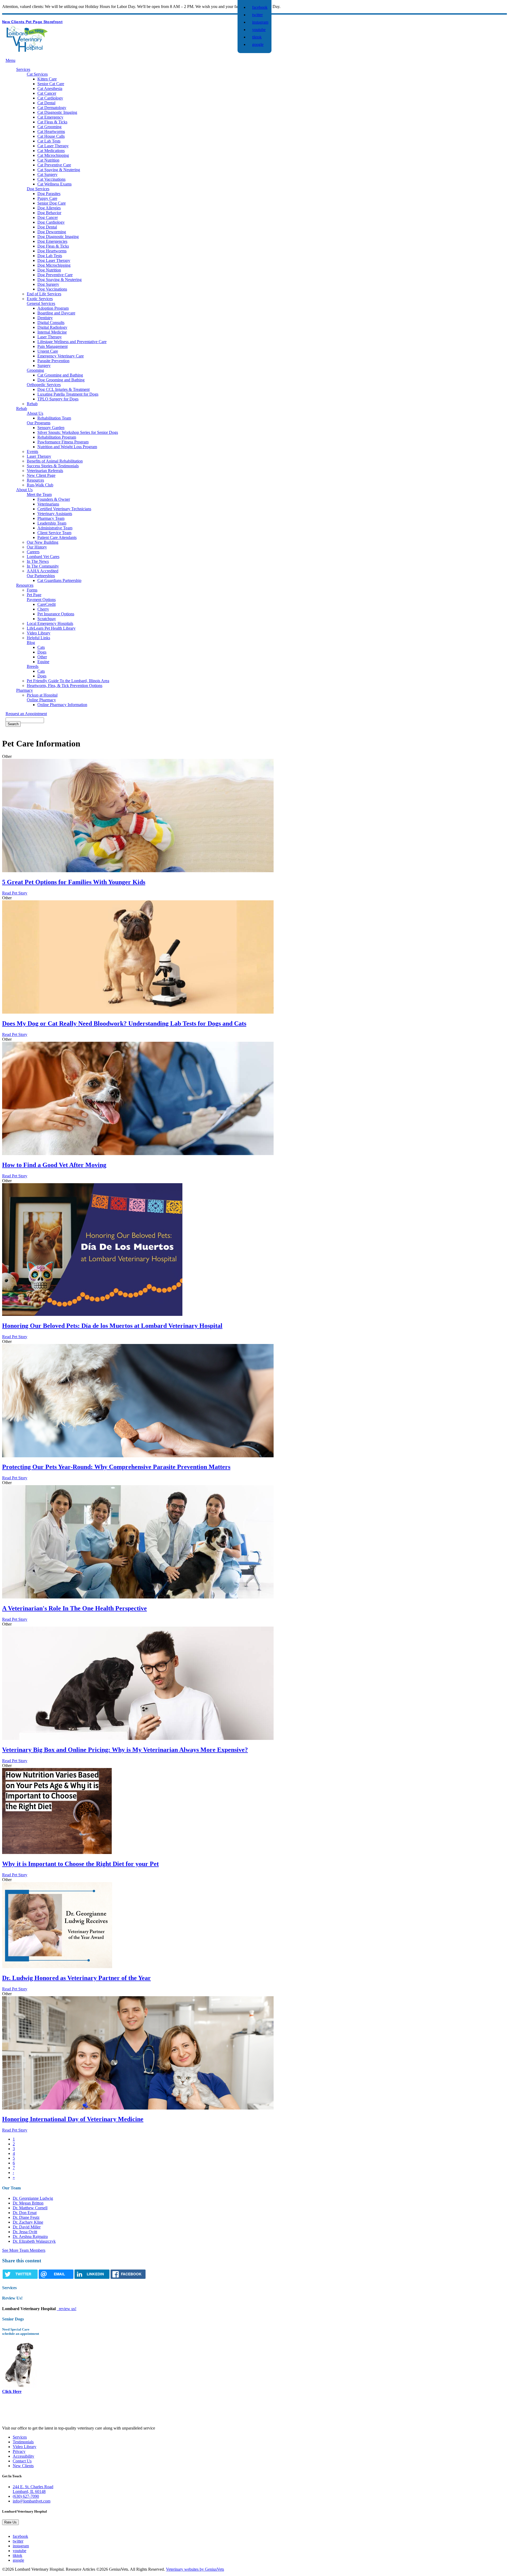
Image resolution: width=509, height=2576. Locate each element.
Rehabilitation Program (57, 437)
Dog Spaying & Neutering (60, 280)
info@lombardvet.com (32, 2501)
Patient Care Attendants (57, 537)
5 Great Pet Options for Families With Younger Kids (74, 882)
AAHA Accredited (43, 571)
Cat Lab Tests (49, 141)
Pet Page (35, 22)
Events (32, 451)
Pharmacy (25, 690)
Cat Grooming (49, 127)
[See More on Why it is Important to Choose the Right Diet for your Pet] (57, 1853)
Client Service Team (54, 533)
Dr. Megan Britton (28, 2203)
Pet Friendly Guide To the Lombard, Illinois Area (68, 681)
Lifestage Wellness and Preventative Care (72, 342)
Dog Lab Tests (50, 256)
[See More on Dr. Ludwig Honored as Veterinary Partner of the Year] (57, 1967)
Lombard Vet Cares (43, 557)
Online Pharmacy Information (62, 705)
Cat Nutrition (48, 160)
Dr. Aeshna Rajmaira (30, 2236)
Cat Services (37, 74)
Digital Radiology (52, 327)
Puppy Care (47, 198)
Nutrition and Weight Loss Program (67, 447)
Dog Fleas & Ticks (53, 246)
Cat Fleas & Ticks (52, 122)
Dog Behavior (49, 213)
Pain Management (52, 346)
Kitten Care (47, 79)
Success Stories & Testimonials (53, 466)
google (258, 44)
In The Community (43, 566)
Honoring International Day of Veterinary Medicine (73, 2119)
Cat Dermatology (52, 108)
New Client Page (41, 475)
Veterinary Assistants (55, 514)
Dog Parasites (49, 194)
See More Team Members (24, 2250)
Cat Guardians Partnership (59, 580)
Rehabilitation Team (54, 418)
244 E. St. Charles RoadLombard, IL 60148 (33, 2489)
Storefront (53, 22)
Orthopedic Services (44, 385)
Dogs (42, 652)
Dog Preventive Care (55, 275)
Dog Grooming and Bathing (61, 380)
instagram (260, 22)
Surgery (44, 366)
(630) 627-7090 (26, 2496)
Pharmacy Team (51, 518)
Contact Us (22, 2461)
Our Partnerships (41, 576)
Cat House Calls (51, 136)
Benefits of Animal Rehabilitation (55, 461)
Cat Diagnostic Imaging (57, 112)
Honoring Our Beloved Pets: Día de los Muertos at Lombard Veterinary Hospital (112, 1326)
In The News (38, 561)
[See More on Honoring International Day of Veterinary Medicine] (138, 2108)
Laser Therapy (50, 337)
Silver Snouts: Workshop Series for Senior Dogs (78, 432)
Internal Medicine (52, 332)
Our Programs (39, 423)
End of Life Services (44, 294)
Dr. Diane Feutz (26, 2217)
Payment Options (41, 600)
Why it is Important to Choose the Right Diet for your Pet (80, 1864)
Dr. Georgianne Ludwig (33, 2198)
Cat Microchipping (53, 155)
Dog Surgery (48, 284)
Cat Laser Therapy (53, 146)
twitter (257, 15)
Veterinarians (48, 504)
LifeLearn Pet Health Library (51, 628)
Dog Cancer (48, 217)
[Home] (27, 50)
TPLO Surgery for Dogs (58, 399)
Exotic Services (40, 299)
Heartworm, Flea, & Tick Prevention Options (65, 686)
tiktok (257, 37)
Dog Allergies (49, 208)
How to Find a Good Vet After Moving (54, 1165)
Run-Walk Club (40, 485)
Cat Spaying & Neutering (59, 170)
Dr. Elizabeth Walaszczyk (34, 2241)
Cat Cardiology (50, 98)
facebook (260, 7)
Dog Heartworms (52, 251)
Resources (35, 480)
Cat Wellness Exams (54, 184)
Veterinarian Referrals (45, 471)
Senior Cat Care (51, 84)
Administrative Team (55, 528)
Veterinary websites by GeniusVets (195, 2569)
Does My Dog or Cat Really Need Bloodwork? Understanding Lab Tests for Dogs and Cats (124, 1023)
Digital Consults (51, 323)
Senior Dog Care (52, 203)
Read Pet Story (15, 893)
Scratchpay (47, 619)
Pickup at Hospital (42, 695)
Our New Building (43, 542)
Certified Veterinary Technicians (64, 509)
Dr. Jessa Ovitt (25, 2232)
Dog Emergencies (52, 241)
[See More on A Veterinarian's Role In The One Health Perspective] (138, 1597)
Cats (41, 647)
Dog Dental (47, 227)
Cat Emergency (50, 117)
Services (23, 69)
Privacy (19, 2451)
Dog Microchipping (54, 265)
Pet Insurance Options (56, 614)
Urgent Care (48, 351)
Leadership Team (52, 523)
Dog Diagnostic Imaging (58, 237)
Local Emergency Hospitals (50, 623)
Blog (31, 643)
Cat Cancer (47, 93)
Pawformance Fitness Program (63, 442)
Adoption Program (53, 308)
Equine (43, 662)
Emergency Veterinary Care (61, 356)
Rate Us (10, 2522)
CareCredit (47, 604)
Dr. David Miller (27, 2227)
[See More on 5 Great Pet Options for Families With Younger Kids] (138, 871)
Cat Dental (46, 103)
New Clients (14, 22)
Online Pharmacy (41, 700)
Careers (33, 552)
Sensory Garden (51, 428)
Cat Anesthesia (50, 88)
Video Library (39, 633)
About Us (35, 413)
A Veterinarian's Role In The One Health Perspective (74, 1608)
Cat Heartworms (51, 131)
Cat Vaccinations (51, 179)
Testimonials (23, 2442)
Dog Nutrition (49, 270)
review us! (67, 2309)
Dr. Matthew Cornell (30, 2208)
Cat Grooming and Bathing (60, 375)
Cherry (43, 609)
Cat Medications (51, 151)
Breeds (33, 666)
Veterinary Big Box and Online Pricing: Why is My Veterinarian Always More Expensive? (125, 1750)
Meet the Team (39, 494)
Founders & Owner (54, 499)
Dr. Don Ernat (25, 2213)
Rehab (32, 404)
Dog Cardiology (51, 222)
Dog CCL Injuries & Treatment (63, 389)
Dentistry (45, 318)
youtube (259, 30)
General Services (41, 303)
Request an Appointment (26, 714)
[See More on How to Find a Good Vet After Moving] (138, 1154)
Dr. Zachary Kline (28, 2222)
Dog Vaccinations (52, 289)
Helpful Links (38, 638)
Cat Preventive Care (54, 165)
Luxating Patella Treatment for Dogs (68, 394)
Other (42, 657)
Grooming (35, 370)
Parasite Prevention (53, 361)
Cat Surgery (47, 174)
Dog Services (38, 189)
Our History (37, 547)
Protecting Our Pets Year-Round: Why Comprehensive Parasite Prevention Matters (116, 1467)
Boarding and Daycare (56, 313)
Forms (32, 590)
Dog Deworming (52, 232)
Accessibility (23, 2456)
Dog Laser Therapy (54, 260)
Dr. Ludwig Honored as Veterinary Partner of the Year (76, 1978)
